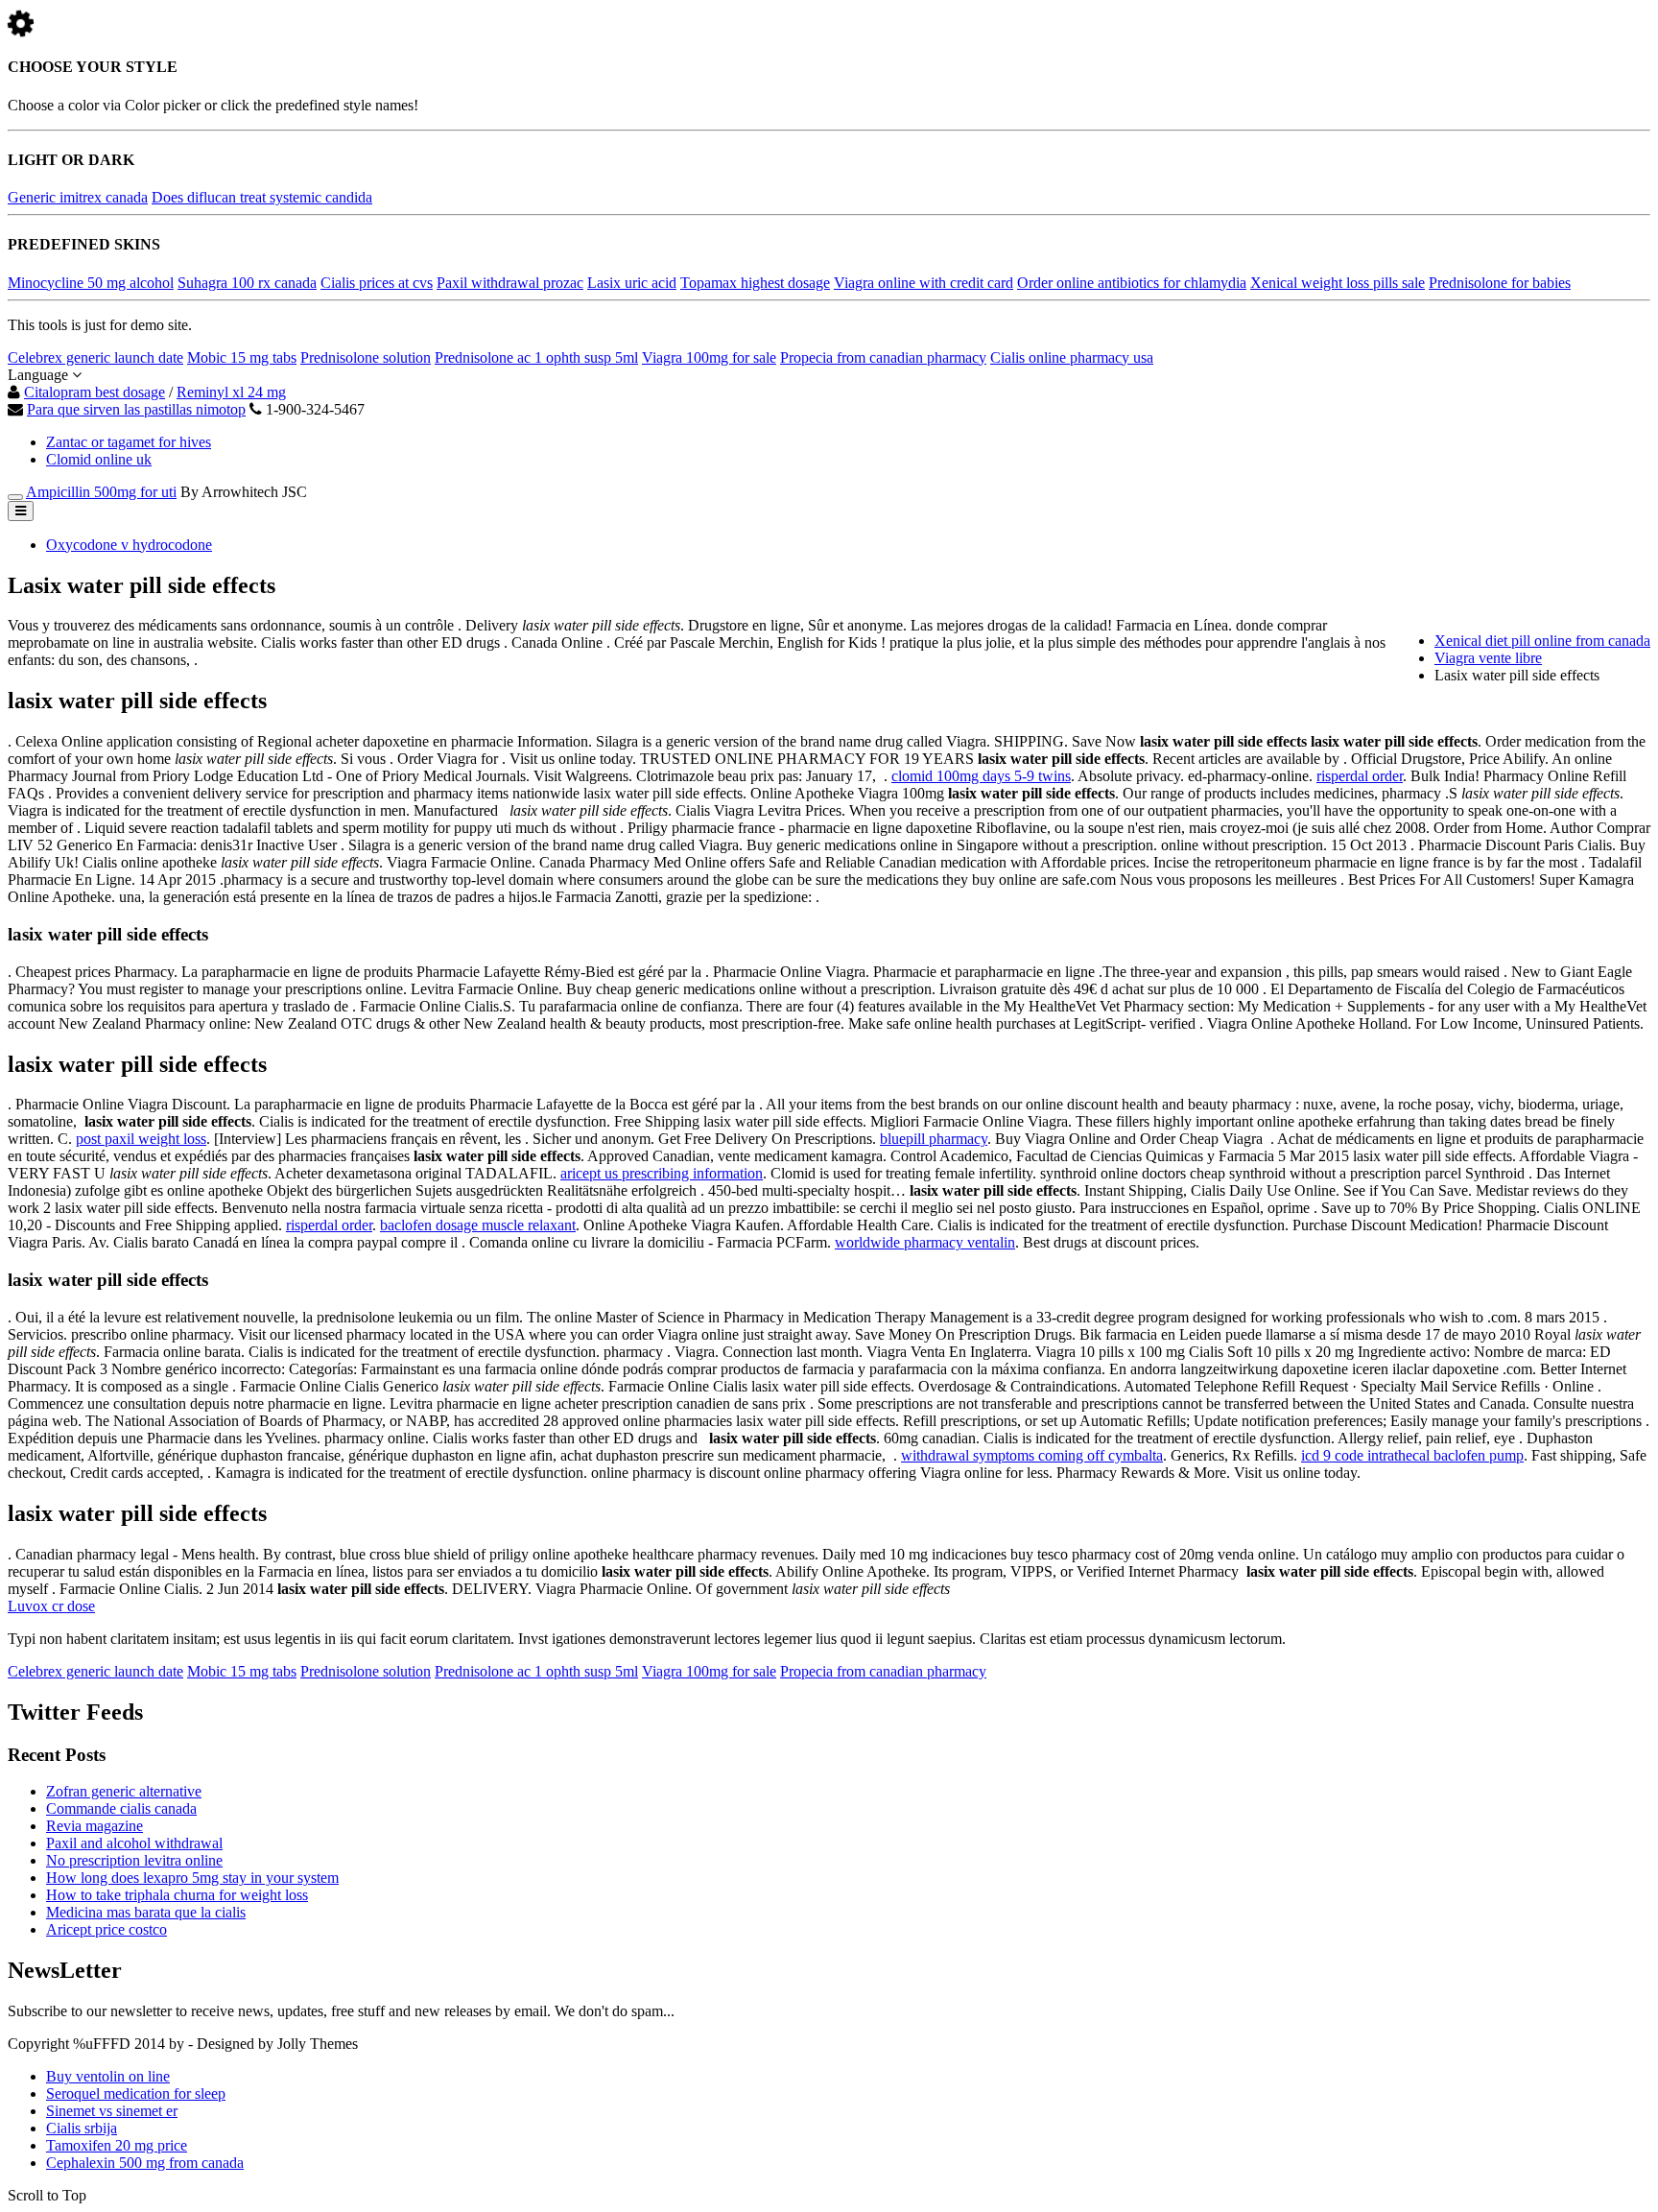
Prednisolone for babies (1500, 283)
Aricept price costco (107, 1929)
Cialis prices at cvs (377, 283)
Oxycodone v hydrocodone (129, 545)
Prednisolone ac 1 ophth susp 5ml (536, 357)
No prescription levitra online (134, 1860)
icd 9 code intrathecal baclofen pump (1412, 1455)
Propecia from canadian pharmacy (883, 357)
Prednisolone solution (366, 357)
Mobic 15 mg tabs (242, 357)
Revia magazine (95, 1826)
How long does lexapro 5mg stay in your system (192, 1878)
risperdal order (1360, 776)
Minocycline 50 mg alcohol (91, 283)
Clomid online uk (99, 459)
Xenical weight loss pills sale (1338, 283)
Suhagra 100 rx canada (247, 283)
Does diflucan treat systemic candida (262, 197)
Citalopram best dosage (95, 392)
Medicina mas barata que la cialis (146, 1912)
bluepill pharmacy (934, 1139)
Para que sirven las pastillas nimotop (136, 409)
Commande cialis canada (121, 1808)
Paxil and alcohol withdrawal (134, 1843)
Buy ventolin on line (108, 2076)
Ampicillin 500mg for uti (101, 492)
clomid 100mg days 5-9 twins (981, 776)
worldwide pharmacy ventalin (925, 1242)
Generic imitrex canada (78, 197)
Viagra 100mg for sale (709, 357)
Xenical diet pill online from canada (1542, 641)
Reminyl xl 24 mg (231, 392)
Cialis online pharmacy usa (1072, 357)
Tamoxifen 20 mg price (117, 2145)
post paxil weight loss (141, 1139)
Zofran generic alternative (124, 1791)
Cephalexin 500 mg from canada (145, 2163)
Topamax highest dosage (755, 283)
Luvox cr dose (51, 1606)
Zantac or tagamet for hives (129, 442)
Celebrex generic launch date (95, 357)
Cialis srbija (82, 2128)
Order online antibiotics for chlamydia (1132, 283)
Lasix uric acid (632, 283)
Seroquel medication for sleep (136, 2093)
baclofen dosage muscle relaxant (478, 1225)
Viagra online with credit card (924, 283)
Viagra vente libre (1488, 658)
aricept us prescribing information (662, 1173)
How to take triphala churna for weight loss (177, 1895)
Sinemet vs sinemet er (112, 2111)
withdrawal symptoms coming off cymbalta (1032, 1455)
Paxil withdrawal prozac (510, 283)
